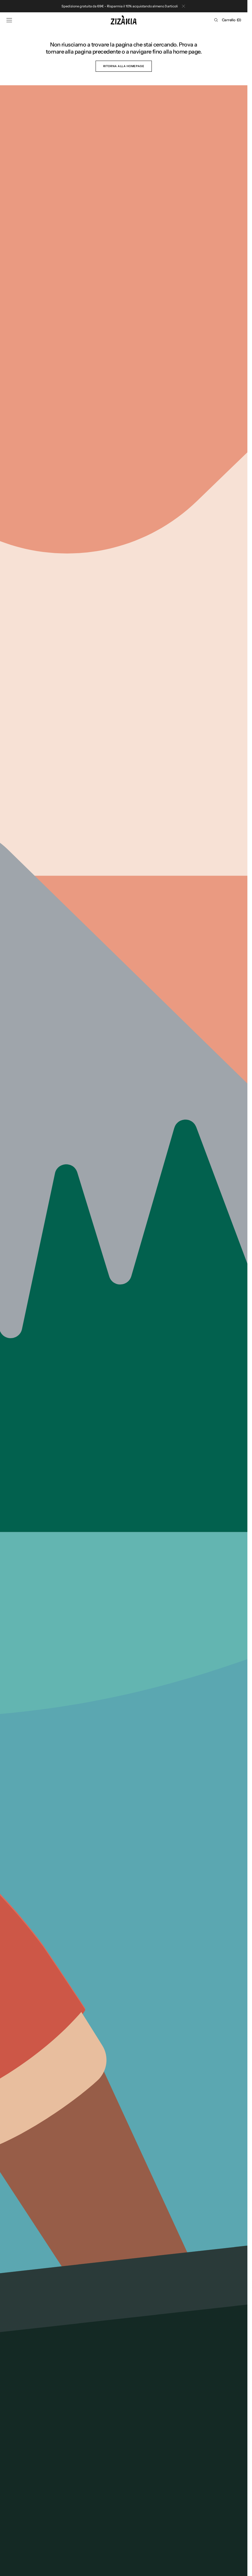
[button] (9, 20)
